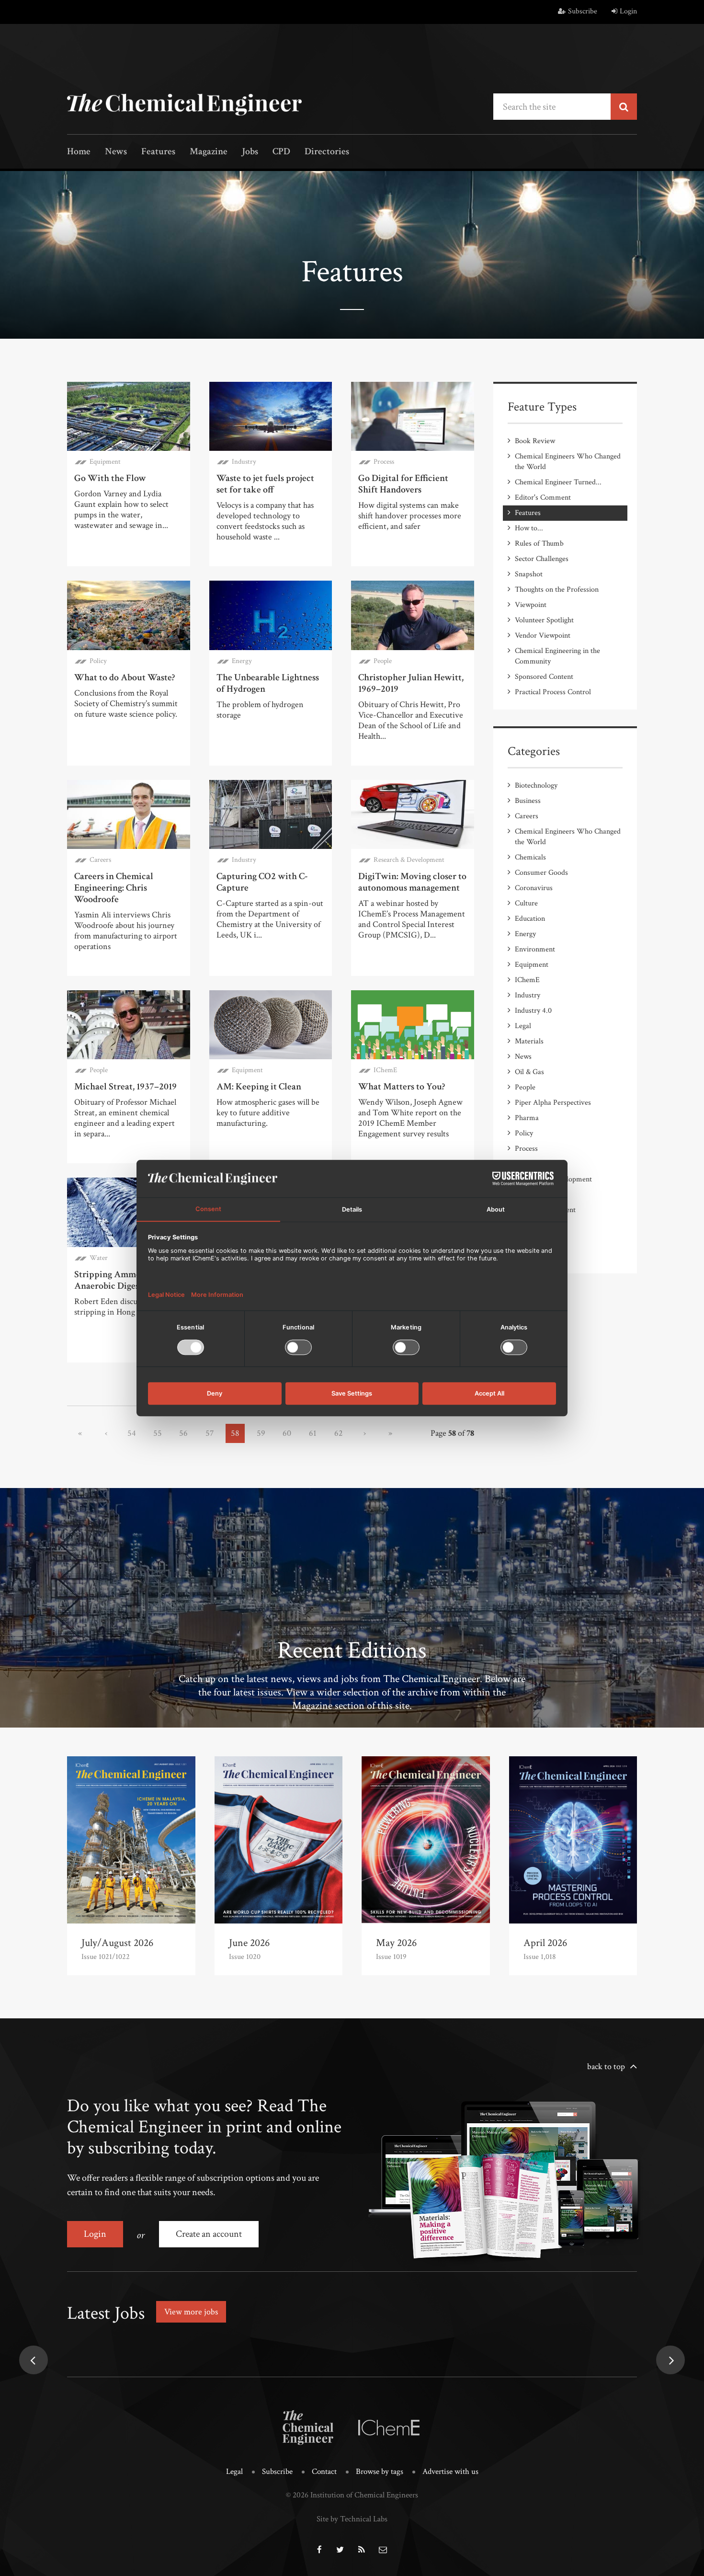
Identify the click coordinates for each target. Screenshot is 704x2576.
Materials (529, 1041)
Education (530, 919)
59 (261, 1433)
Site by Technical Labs (352, 2519)
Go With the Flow (110, 478)
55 (158, 1433)
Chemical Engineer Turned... (558, 482)
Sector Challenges (542, 559)
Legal (523, 1026)
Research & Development (409, 860)
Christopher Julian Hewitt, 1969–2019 (411, 683)
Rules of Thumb (539, 544)
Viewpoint (531, 605)
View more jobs (191, 2312)
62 (339, 1433)
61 (313, 1433)
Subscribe (583, 11)
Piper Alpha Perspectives (553, 1103)
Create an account (209, 2234)
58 (235, 1433)
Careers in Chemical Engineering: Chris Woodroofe (114, 888)
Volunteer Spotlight (544, 620)
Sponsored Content (544, 677)
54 (132, 1433)
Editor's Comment (543, 498)
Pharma (527, 1118)
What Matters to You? (402, 1087)
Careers (100, 860)
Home (79, 152)
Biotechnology (536, 785)
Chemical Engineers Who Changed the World (568, 462)
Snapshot (529, 574)
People (383, 661)
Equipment (105, 462)
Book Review (535, 441)
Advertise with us (450, 2472)
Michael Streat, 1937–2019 (125, 1087)
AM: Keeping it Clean (259, 1087)
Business (528, 801)
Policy (98, 661)
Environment (535, 949)
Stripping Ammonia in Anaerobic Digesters (119, 1280)
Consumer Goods (541, 873)
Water (99, 1258)
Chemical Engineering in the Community (557, 656)
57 (210, 1433)
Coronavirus (534, 888)
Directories (327, 152)
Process (384, 462)
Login (628, 11)
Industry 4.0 (533, 1011)
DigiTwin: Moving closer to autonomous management (412, 882)
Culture (526, 903)
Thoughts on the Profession (557, 590)
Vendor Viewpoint (543, 635)
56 (183, 1433)
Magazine (209, 152)
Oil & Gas (529, 1072)
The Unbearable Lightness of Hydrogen (268, 683)
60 (287, 1433)
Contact (324, 2472)
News (116, 152)
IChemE (385, 1070)
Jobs (250, 152)
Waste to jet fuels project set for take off (265, 484)
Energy (242, 661)
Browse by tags (380, 2472)
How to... (529, 528)
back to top (606, 2067)
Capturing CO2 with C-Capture (262, 882)
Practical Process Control (553, 692)
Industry (244, 462)
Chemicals (530, 857)
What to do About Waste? (125, 677)
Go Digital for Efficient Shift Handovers (403, 484)
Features (158, 152)
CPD (281, 152)
